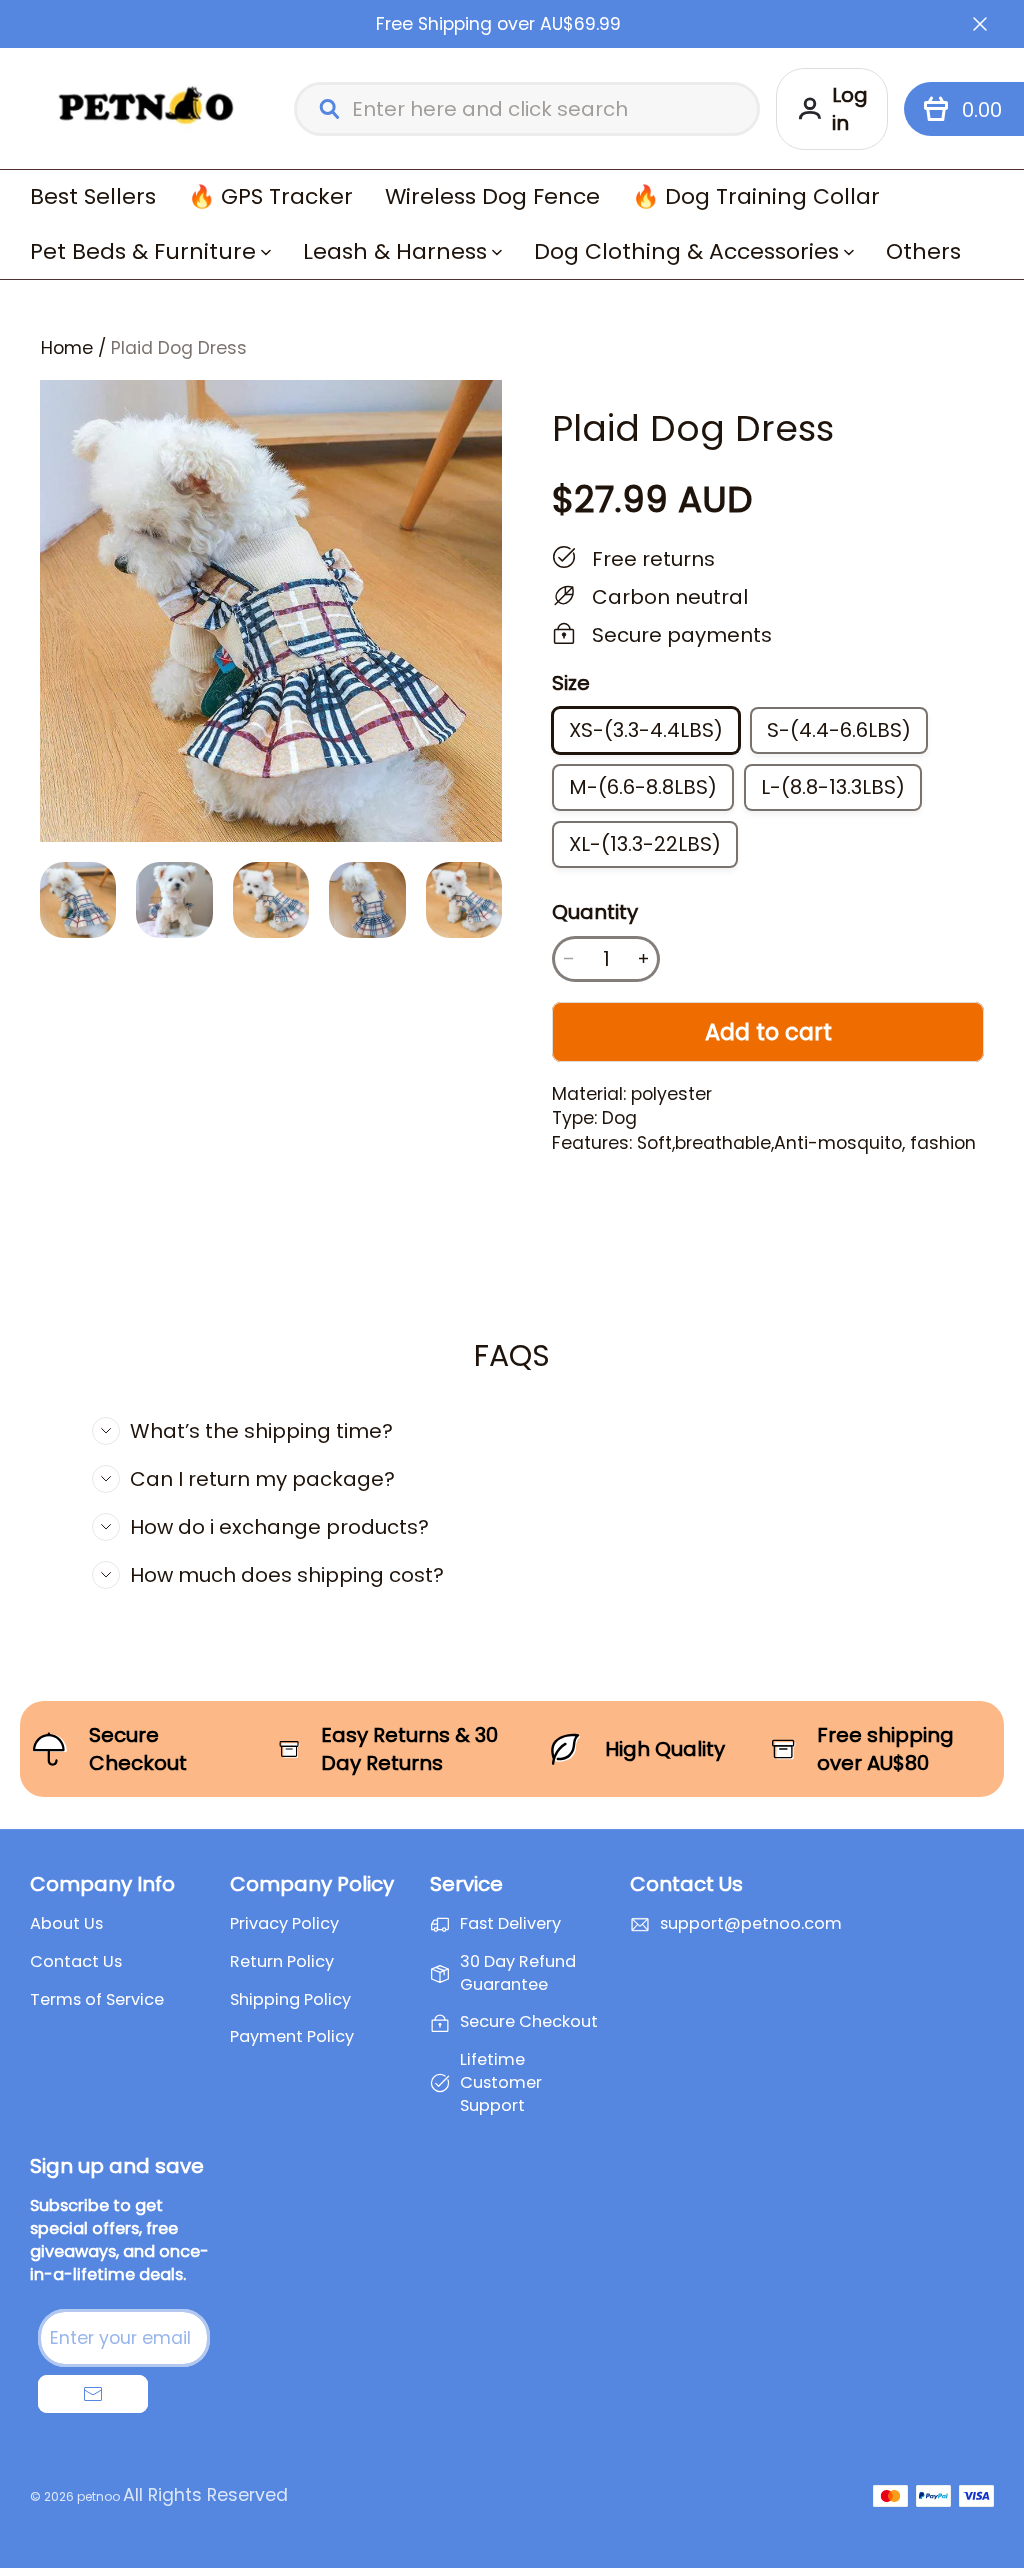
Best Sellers (93, 196)
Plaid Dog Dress (179, 348)
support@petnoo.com (751, 1924)
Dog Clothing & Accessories (686, 251)
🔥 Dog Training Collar (756, 196)
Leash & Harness (395, 251)
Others (923, 251)
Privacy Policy (284, 1924)
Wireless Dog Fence (492, 196)
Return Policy (282, 1962)
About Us (66, 1924)
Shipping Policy (290, 2000)
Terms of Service (97, 2000)
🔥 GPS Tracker (270, 196)
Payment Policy (292, 2037)
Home (67, 348)
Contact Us (76, 1962)
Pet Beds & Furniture (143, 251)
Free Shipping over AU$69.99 (498, 24)
